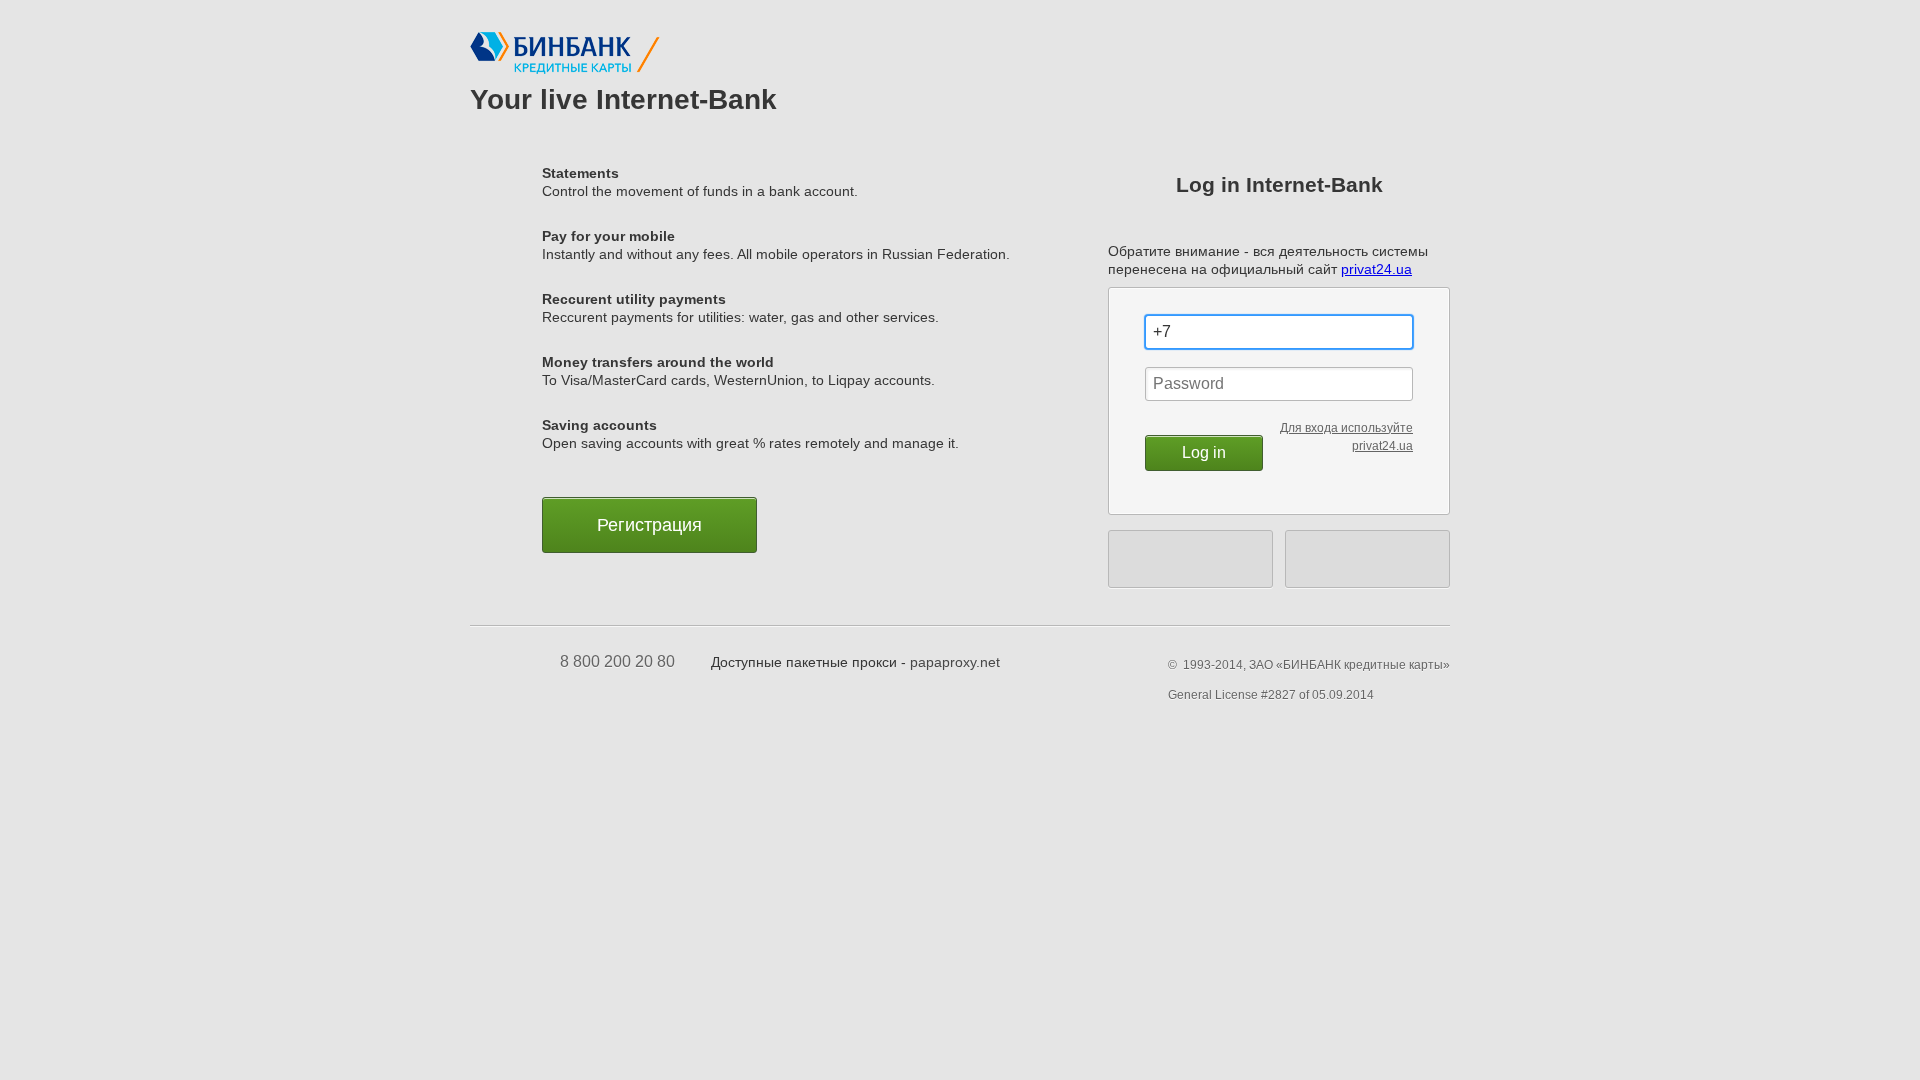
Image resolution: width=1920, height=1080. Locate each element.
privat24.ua (1376, 269)
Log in (1204, 452)
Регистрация (649, 525)
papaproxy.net (955, 662)
